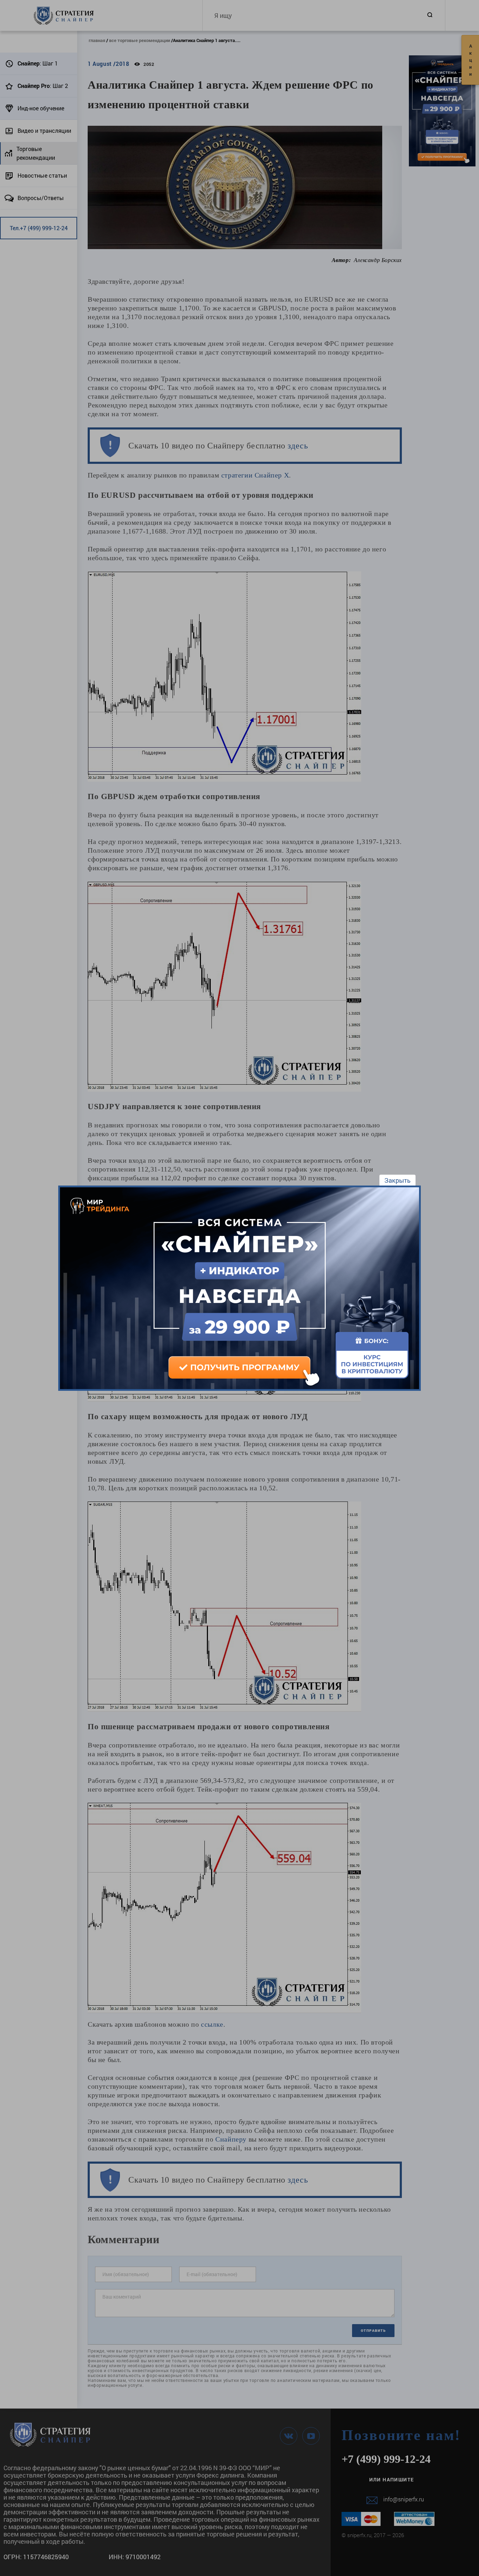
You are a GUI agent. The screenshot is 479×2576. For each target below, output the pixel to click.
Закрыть (397, 1180)
